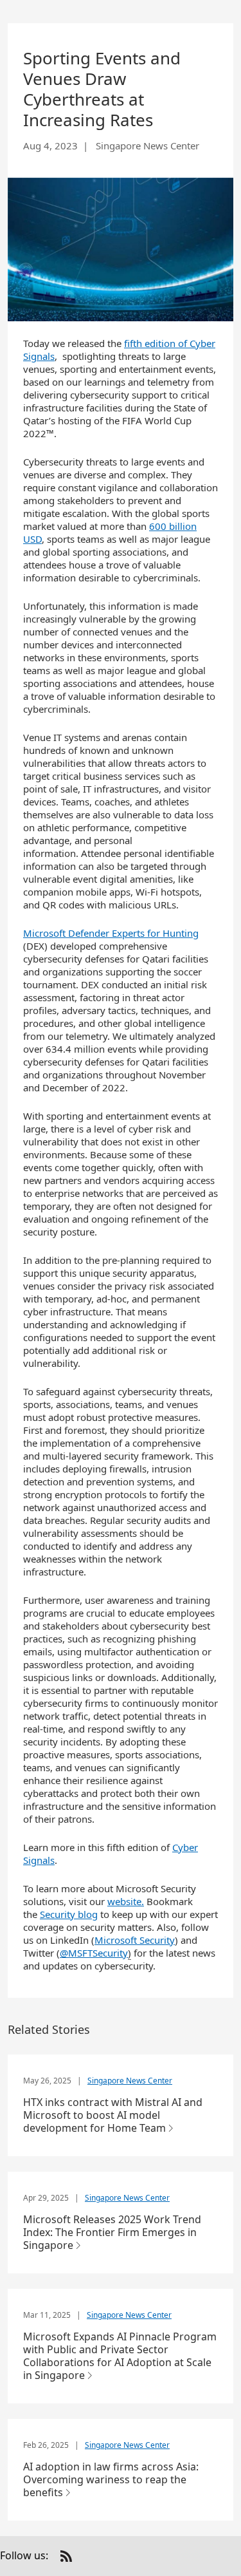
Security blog (69, 1914)
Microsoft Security (135, 1940)
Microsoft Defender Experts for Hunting (111, 933)
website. (126, 1901)
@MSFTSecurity (94, 1953)
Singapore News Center (130, 2081)
